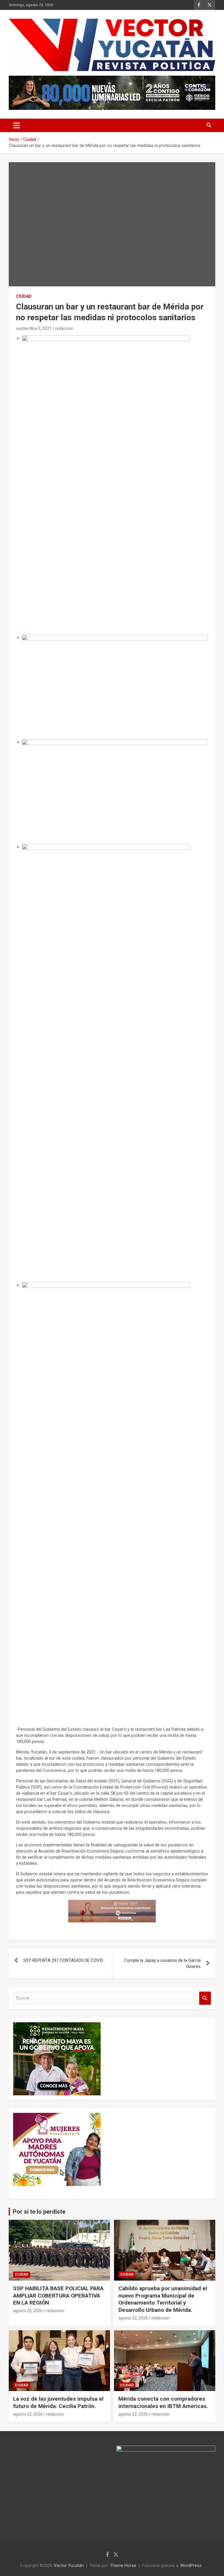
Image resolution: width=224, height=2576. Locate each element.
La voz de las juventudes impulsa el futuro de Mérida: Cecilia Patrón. (58, 2402)
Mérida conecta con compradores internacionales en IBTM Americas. (163, 2402)
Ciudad (24, 296)
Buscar (205, 1998)
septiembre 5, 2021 (34, 328)
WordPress (191, 2565)
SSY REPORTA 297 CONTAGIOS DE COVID (63, 1960)
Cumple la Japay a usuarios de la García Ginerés (162, 1963)
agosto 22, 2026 (28, 2311)
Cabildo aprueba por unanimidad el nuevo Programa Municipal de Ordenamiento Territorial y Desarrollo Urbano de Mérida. (163, 2299)
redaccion (64, 328)
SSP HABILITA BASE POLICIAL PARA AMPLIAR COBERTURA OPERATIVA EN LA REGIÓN (58, 2295)
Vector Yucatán (69, 2565)
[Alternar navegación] (16, 125)
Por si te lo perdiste (39, 2212)
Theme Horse (123, 2565)
